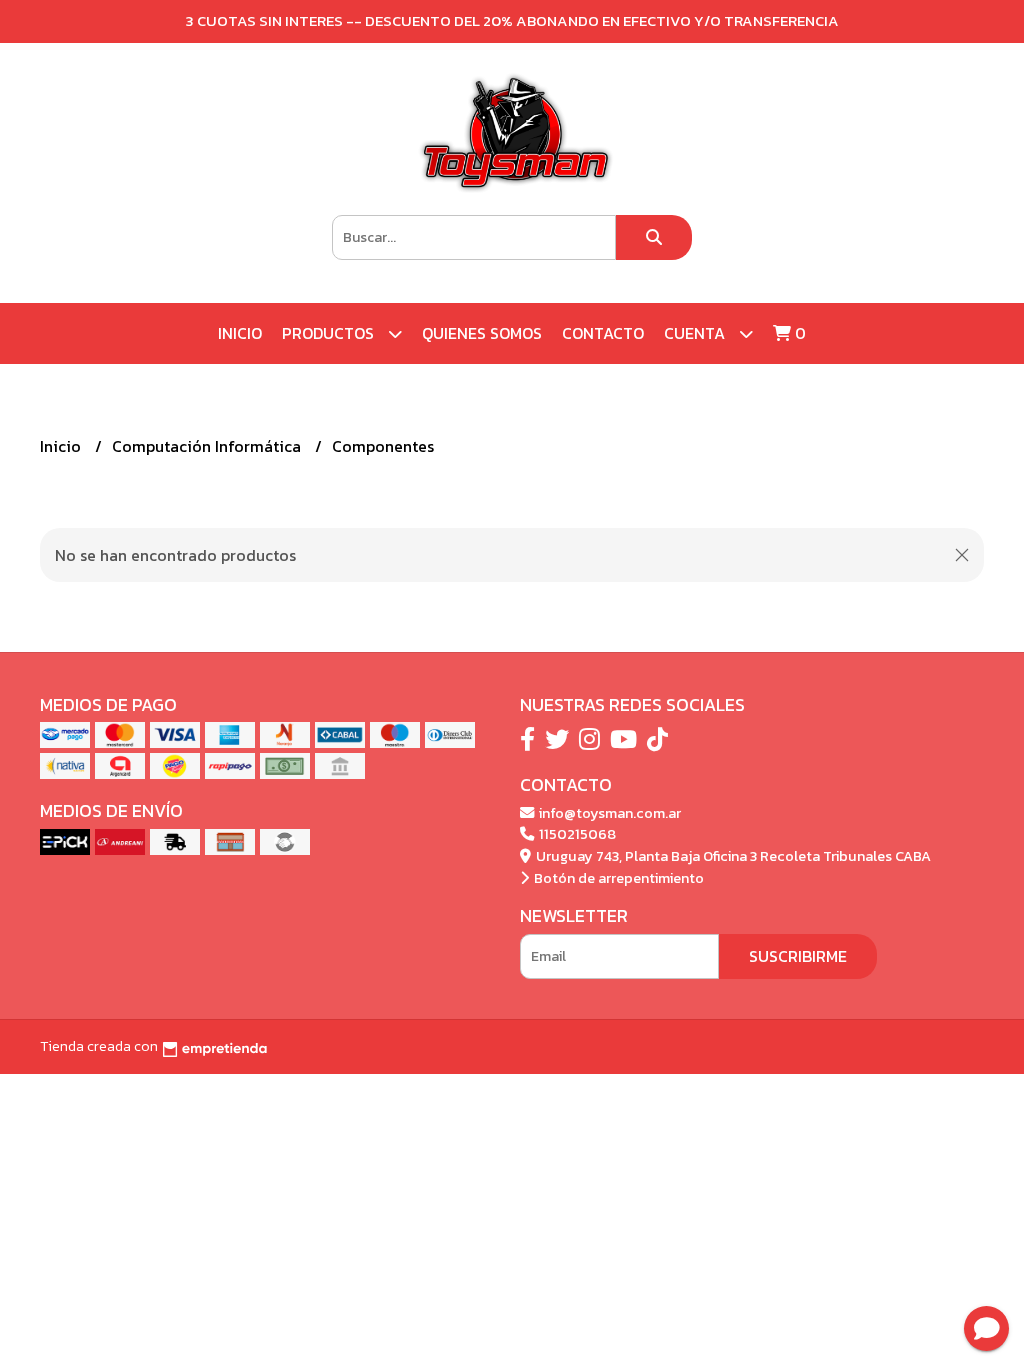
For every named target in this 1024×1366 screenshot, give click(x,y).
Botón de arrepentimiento (617, 878)
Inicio (240, 333)
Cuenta (696, 333)
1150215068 (576, 834)
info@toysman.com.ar (608, 813)
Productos (330, 333)
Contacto (603, 333)
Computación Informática (208, 446)
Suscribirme (798, 956)
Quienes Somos (482, 333)
